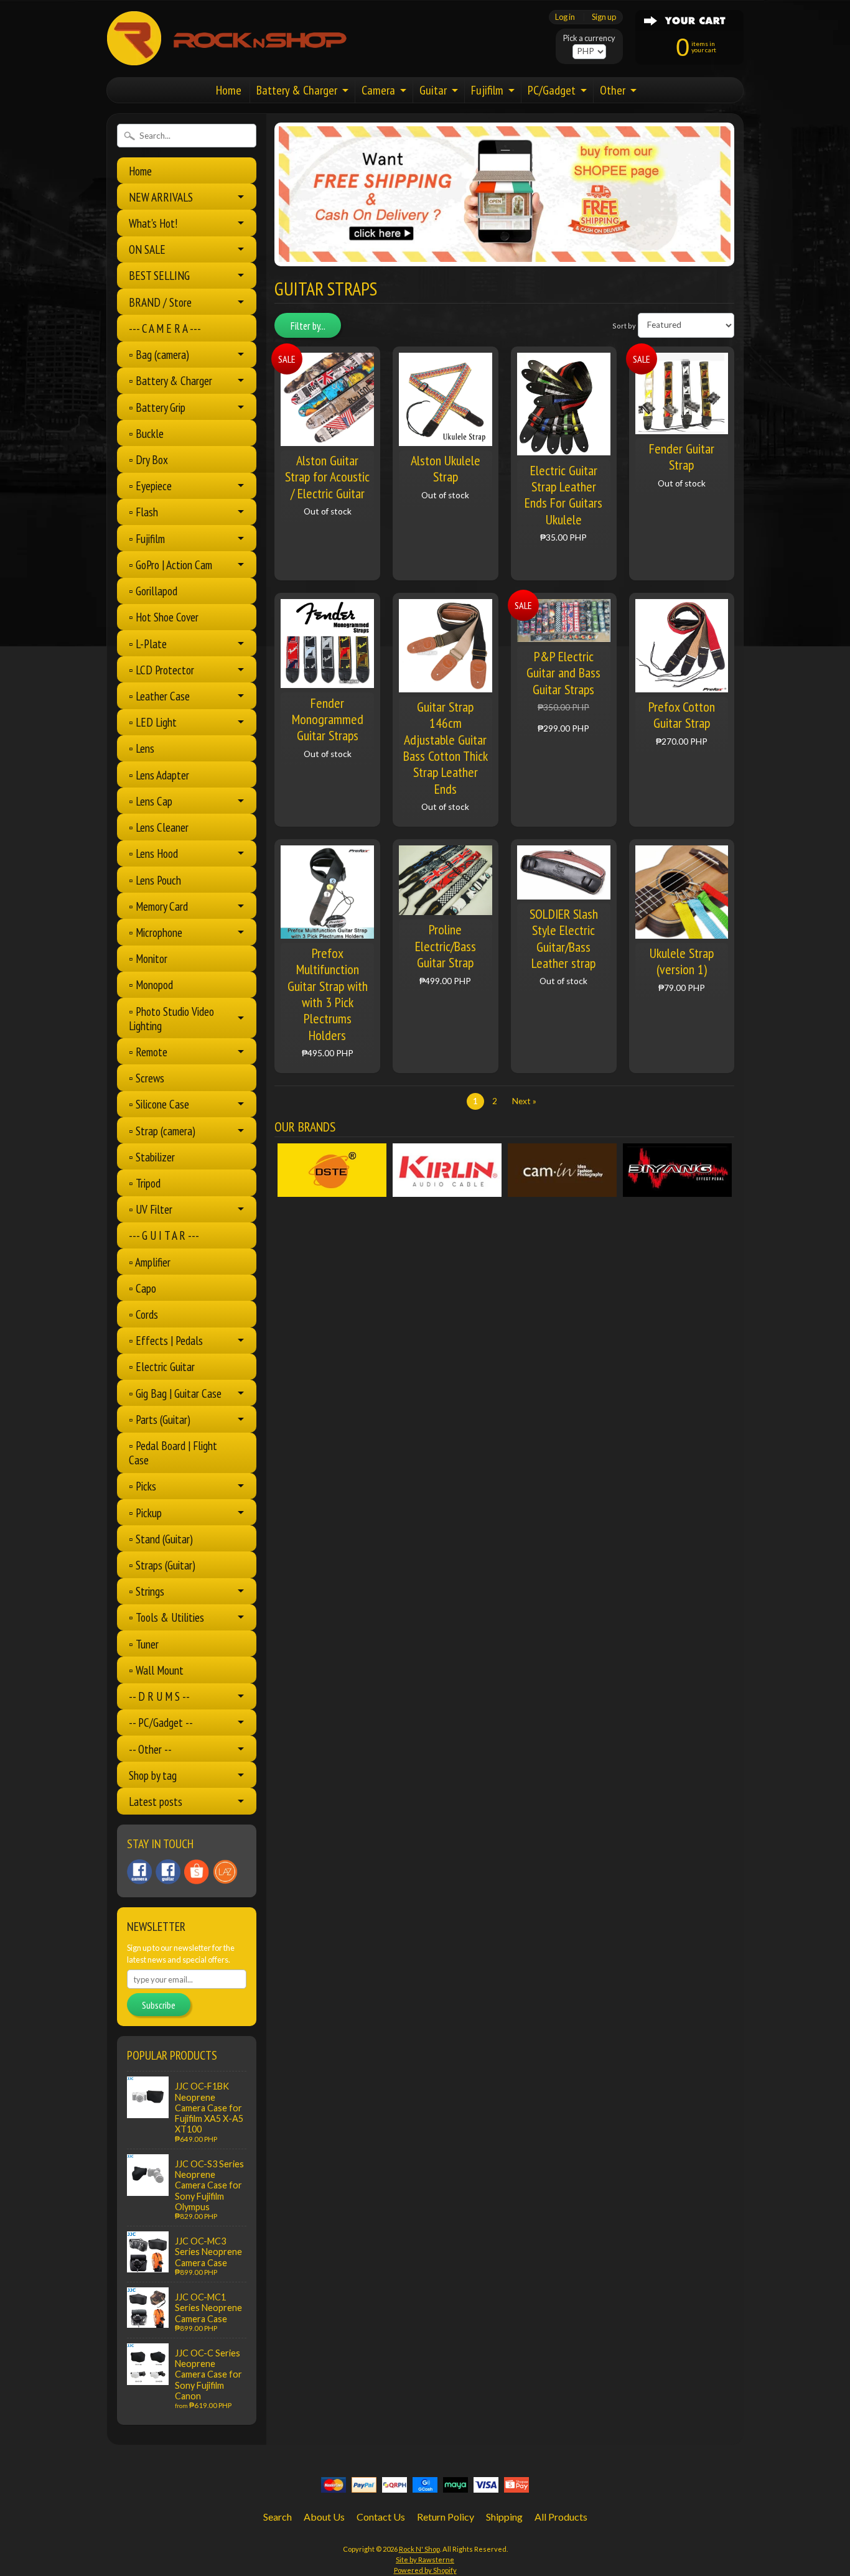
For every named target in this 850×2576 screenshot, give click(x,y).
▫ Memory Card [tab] (158, 906)
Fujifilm (487, 90)
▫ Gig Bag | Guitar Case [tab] (175, 1393)
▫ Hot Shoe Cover (164, 617)
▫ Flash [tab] (143, 512)
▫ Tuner (144, 1644)
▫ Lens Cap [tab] (151, 801)
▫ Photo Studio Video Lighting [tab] (171, 1018)
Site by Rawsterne (425, 2560)
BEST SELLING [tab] (159, 275)
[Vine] (225, 1872)
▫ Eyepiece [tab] (150, 486)
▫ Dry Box (148, 459)
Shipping (504, 2517)
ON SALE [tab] (147, 249)
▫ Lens (142, 748)
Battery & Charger (297, 90)
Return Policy (446, 2517)
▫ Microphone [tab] (156, 932)
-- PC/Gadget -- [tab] (161, 1722)
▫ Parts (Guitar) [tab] (160, 1419)
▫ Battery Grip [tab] (157, 407)
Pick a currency (589, 38)
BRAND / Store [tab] (160, 302)
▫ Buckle (146, 433)
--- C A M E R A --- (165, 328)
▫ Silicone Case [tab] (159, 1104)
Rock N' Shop (419, 2549)
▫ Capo (142, 1288)
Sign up (604, 17)
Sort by (624, 325)
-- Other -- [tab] (150, 1749)
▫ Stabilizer (152, 1157)
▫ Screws (147, 1078)
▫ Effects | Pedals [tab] (166, 1340)
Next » (524, 1101)
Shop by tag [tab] (153, 1775)
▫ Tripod (145, 1183)
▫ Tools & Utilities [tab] (166, 1617)
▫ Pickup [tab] (145, 1513)
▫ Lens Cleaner (159, 827)
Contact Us (381, 2517)
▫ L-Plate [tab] (148, 644)
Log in (565, 17)
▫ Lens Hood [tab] (153, 853)
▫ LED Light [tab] (153, 722)
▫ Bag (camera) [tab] (159, 354)
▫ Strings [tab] (147, 1591)
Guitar (433, 90)
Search (278, 2517)
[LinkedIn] (197, 1872)
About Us (324, 2517)
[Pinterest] (139, 1872)
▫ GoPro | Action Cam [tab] (170, 565)
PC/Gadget (552, 90)
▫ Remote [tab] (148, 1052)
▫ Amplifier (150, 1262)
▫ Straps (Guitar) (162, 1565)
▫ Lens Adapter (159, 775)
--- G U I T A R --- (164, 1235)
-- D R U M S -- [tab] (159, 1696)
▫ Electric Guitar (162, 1366)
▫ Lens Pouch (155, 880)
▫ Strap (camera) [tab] (162, 1131)
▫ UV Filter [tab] (151, 1209)
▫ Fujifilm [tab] (147, 538)
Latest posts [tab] (156, 1801)
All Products (561, 2517)
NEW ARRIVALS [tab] (161, 197)
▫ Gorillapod (153, 591)
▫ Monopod (151, 984)
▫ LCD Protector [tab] (161, 670)
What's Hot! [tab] (153, 223)
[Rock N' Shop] (227, 58)
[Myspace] (168, 1872)
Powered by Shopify (425, 2570)
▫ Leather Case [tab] (159, 696)
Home (229, 90)
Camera (378, 90)
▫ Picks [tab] (142, 1486)
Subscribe (159, 2005)
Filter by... (308, 326)
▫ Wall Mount (156, 1670)
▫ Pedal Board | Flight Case (173, 1453)
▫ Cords (143, 1314)
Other (613, 90)
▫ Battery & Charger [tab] (170, 380)
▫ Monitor (148, 958)
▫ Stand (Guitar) (161, 1539)
